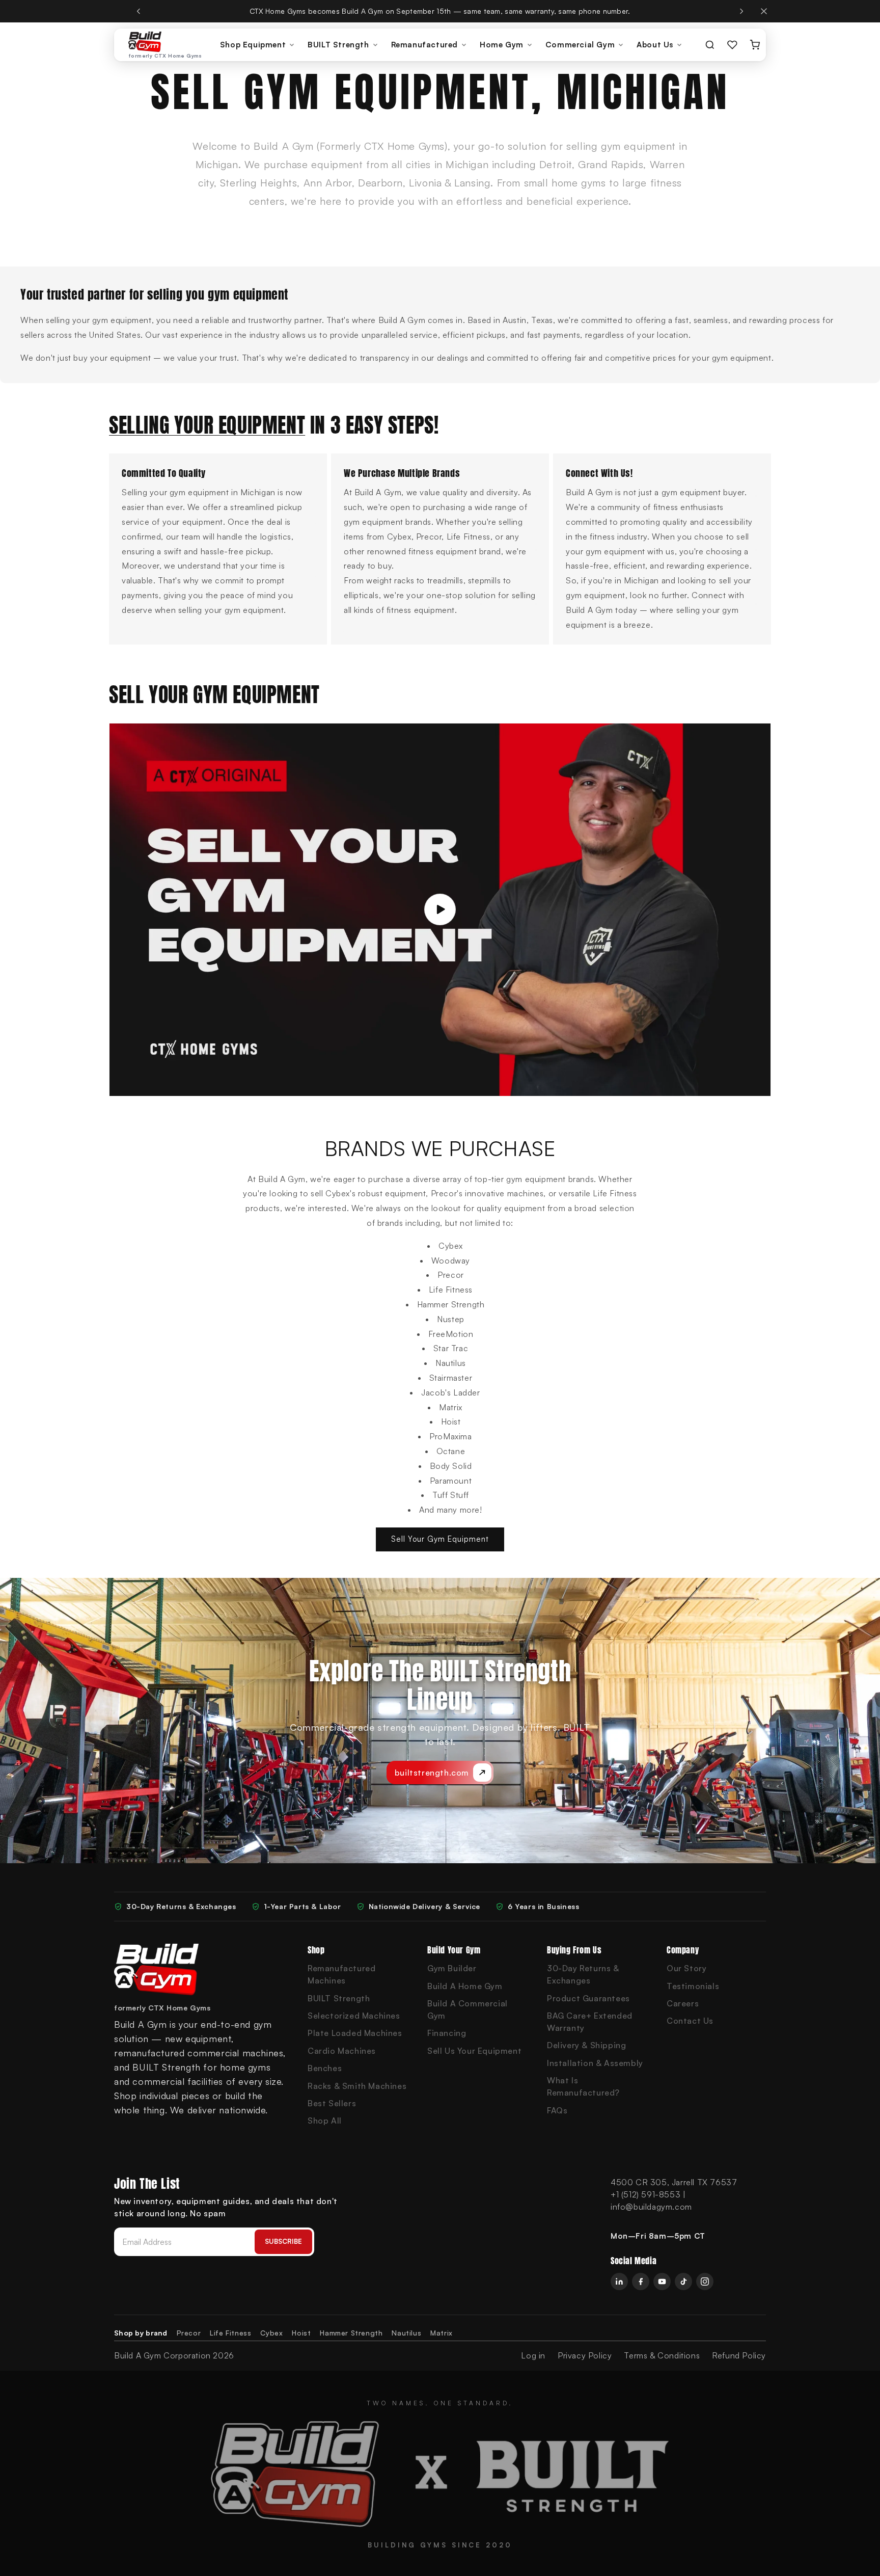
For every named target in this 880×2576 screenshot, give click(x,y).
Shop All (325, 2121)
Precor (189, 2333)
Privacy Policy (585, 2355)
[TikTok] (683, 2282)
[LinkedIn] (619, 2282)
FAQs (557, 2110)
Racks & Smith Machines (357, 2086)
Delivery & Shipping (586, 2045)
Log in (533, 2355)
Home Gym (502, 45)
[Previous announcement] (139, 11)
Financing (447, 2033)
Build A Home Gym (465, 1986)
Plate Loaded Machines (355, 2033)
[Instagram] (705, 2282)
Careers (683, 2003)
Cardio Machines (342, 2051)
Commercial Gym (580, 45)
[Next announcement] (741, 11)
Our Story (686, 1968)
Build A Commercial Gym (468, 2009)
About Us (655, 45)
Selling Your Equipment (207, 425)
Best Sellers (332, 2103)
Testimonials (693, 1986)
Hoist (301, 2333)
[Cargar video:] (440, 909)
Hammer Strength (351, 2333)
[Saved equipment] (732, 45)
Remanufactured (424, 45)
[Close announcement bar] (764, 11)
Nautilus (406, 2333)
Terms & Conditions (662, 2355)
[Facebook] (641, 2282)
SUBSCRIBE (283, 2241)
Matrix (442, 2333)
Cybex (271, 2333)
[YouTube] (662, 2282)
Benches (325, 2068)
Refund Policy (739, 2355)
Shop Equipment (253, 45)
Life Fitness (230, 2333)
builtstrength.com (432, 1773)
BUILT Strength (338, 45)
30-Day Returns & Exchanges (583, 1974)
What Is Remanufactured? (583, 2086)
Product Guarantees (588, 1998)
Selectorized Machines (354, 2016)
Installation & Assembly (595, 2063)
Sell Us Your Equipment (474, 2051)
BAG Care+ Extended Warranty (590, 2022)
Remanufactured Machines (341, 1974)
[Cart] (755, 45)
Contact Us (690, 2021)
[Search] (710, 45)
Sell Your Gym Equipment (440, 1539)
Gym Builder (452, 1968)
